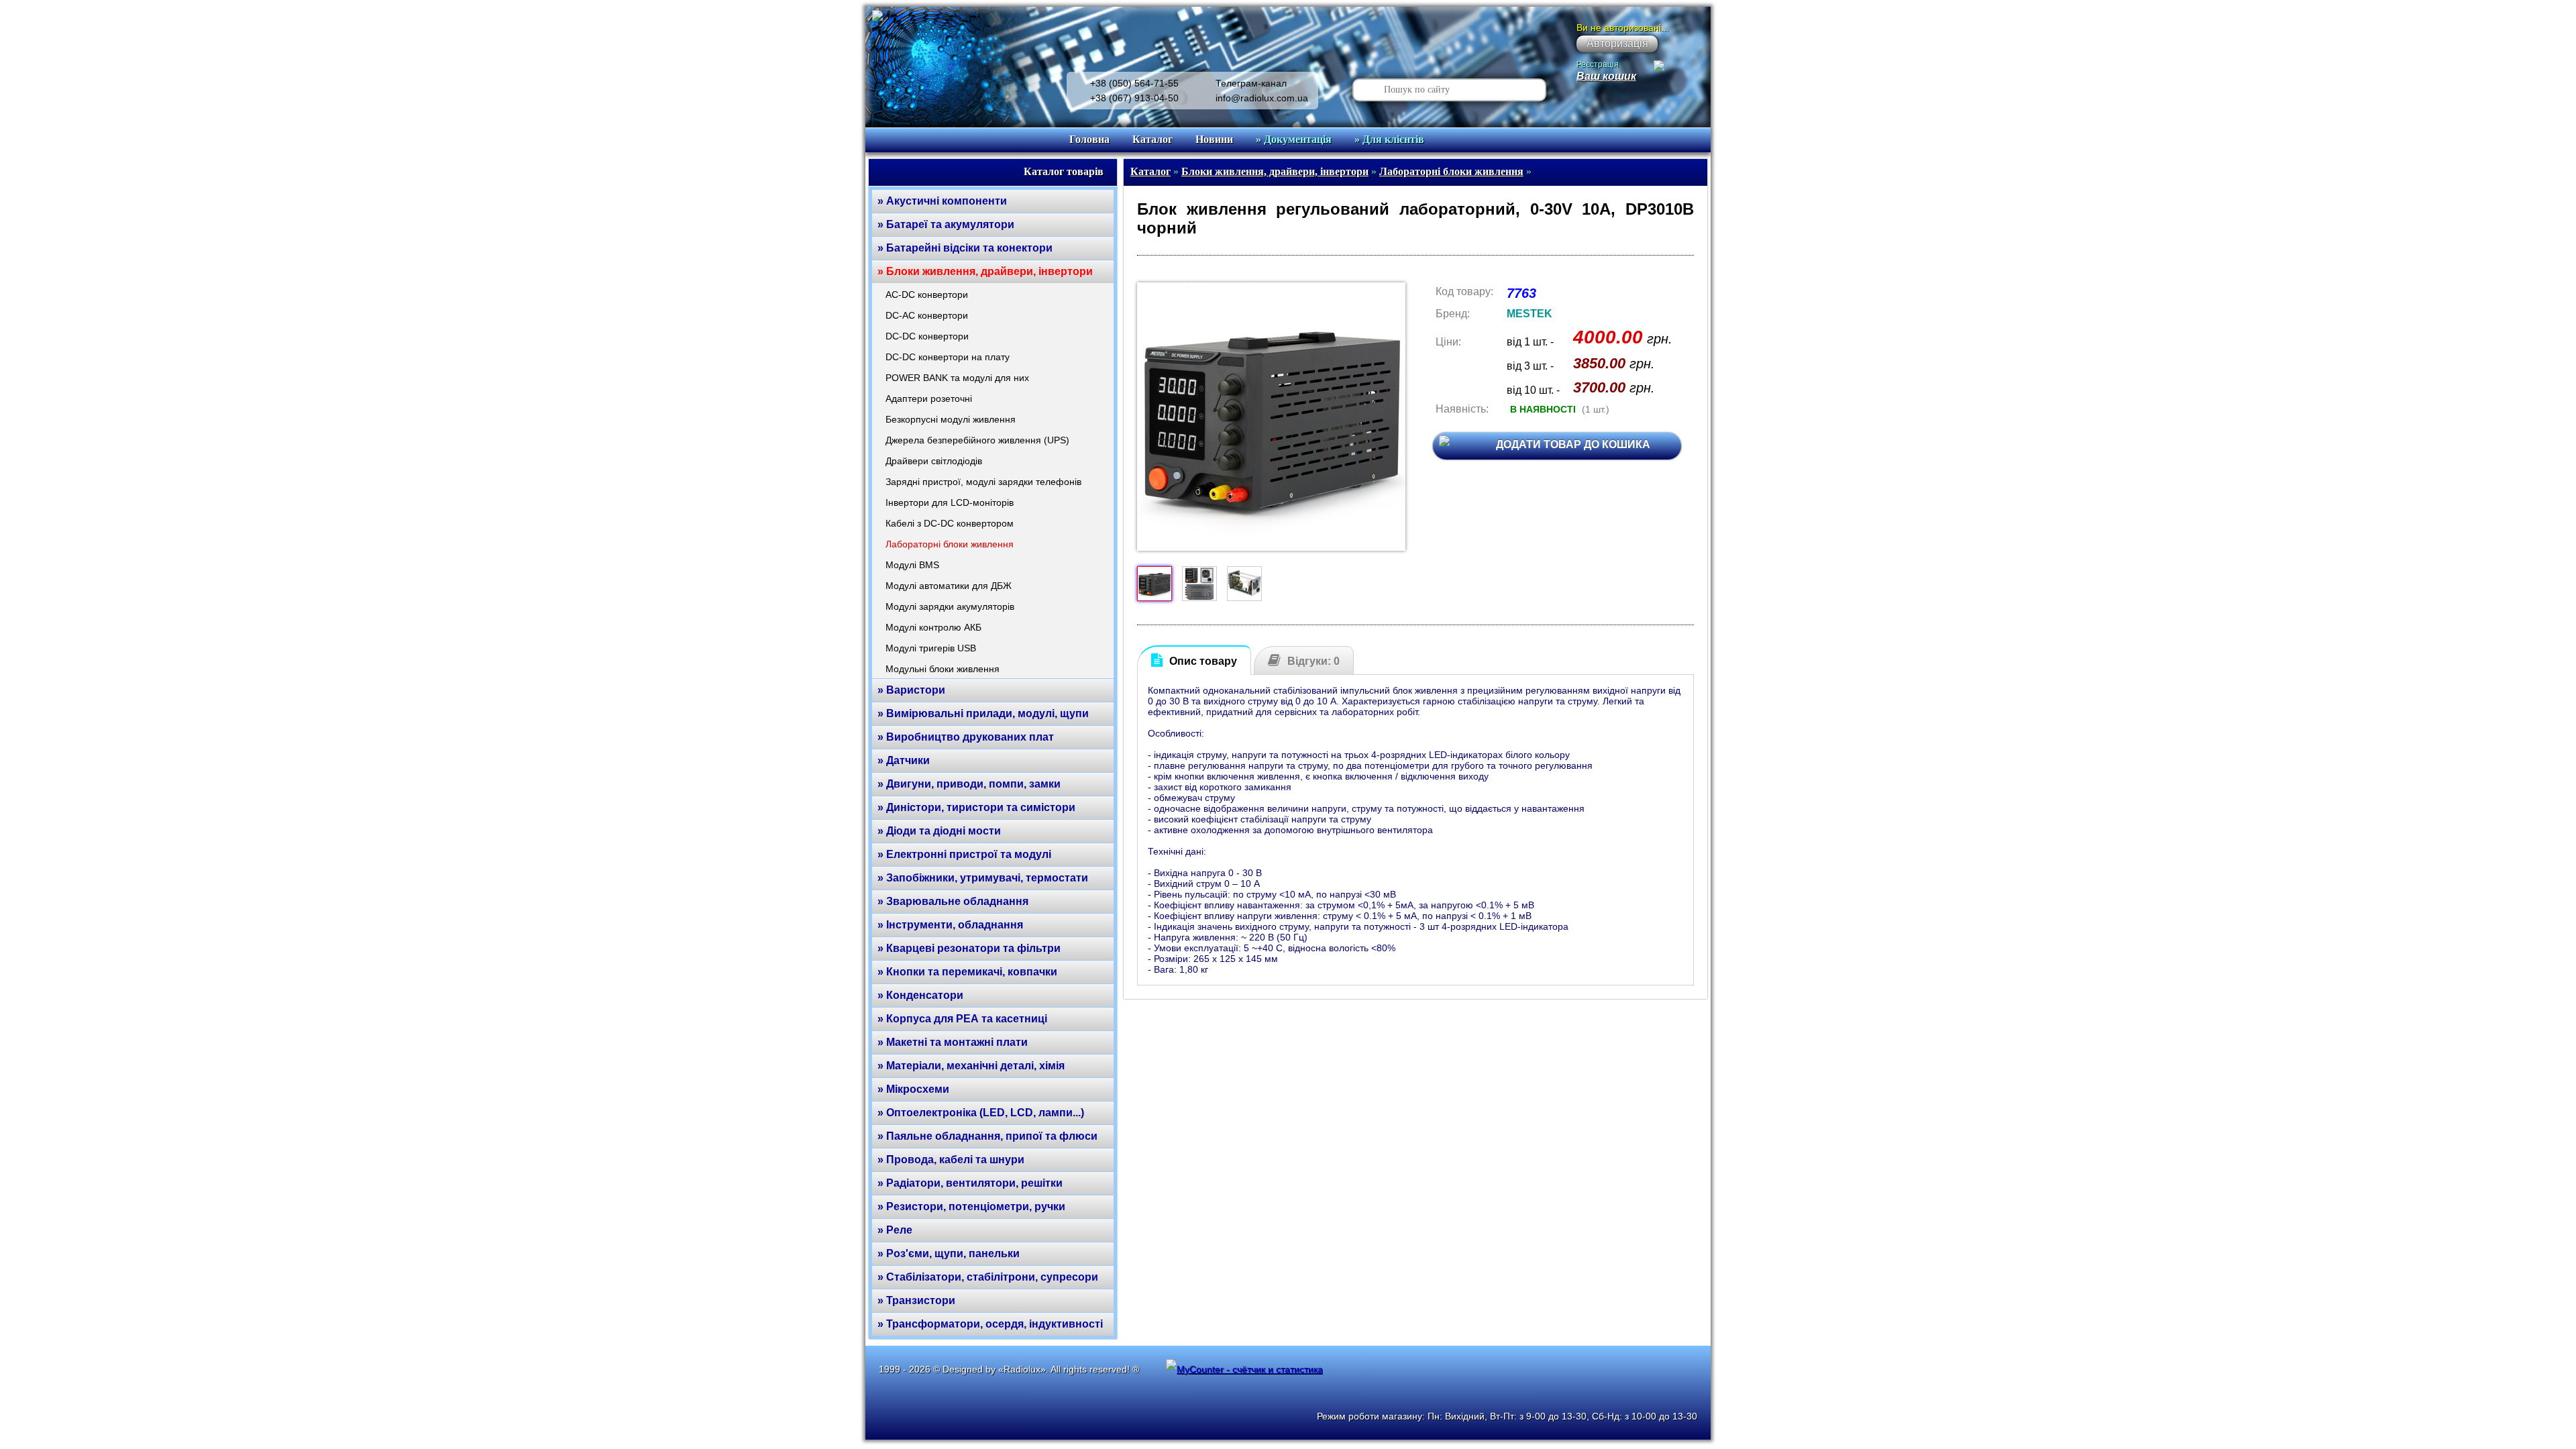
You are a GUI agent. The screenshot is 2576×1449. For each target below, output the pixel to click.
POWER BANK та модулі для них (957, 378)
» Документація (1294, 139)
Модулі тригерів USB (931, 648)
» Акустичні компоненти (942, 201)
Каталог (1152, 139)
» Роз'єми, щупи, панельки (949, 1253)
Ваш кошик (1606, 76)
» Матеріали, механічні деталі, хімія (971, 1066)
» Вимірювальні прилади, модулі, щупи (983, 713)
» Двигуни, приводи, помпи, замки (969, 784)
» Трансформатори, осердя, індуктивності (990, 1324)
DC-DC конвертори (927, 336)
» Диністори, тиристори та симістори (976, 807)
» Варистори (911, 690)
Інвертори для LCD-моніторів (950, 502)
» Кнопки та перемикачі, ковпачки (967, 972)
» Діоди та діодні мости (939, 831)
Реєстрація (1598, 64)
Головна (1089, 139)
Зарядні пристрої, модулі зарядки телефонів (983, 482)
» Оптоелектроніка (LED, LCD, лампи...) (981, 1113)
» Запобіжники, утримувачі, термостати (983, 878)
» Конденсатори (920, 995)
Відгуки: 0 (1313, 661)
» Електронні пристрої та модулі (964, 854)
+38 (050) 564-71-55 (1134, 83)
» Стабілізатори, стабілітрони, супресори (988, 1277)
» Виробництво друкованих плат (966, 737)
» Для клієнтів (1389, 139)
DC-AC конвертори (927, 315)
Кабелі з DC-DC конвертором (950, 523)
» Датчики (904, 760)
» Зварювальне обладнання (953, 901)
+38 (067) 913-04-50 (1134, 98)
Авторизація (1617, 43)
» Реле (895, 1230)
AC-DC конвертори (927, 294)
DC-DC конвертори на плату (948, 357)
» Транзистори (916, 1300)
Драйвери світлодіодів (934, 461)
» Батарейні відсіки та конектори (965, 248)
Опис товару (1203, 661)
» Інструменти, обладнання (950, 925)
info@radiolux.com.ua (1262, 98)
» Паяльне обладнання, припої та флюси (987, 1136)
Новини (1214, 139)
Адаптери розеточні (929, 398)
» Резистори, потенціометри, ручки (971, 1206)
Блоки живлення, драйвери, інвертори (1275, 171)
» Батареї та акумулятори (946, 224)
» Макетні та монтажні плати (953, 1042)
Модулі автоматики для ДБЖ (949, 586)
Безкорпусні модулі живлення (951, 419)
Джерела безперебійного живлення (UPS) (977, 440)
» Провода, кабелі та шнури (951, 1160)
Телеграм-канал (1251, 83)
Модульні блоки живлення (943, 669)
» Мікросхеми (913, 1089)
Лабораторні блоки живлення (950, 544)
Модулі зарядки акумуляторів (950, 606)
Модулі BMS (912, 565)
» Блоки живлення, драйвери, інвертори (985, 271)
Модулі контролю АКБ (933, 627)
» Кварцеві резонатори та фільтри (969, 948)
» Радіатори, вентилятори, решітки (970, 1183)
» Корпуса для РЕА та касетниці (962, 1019)
